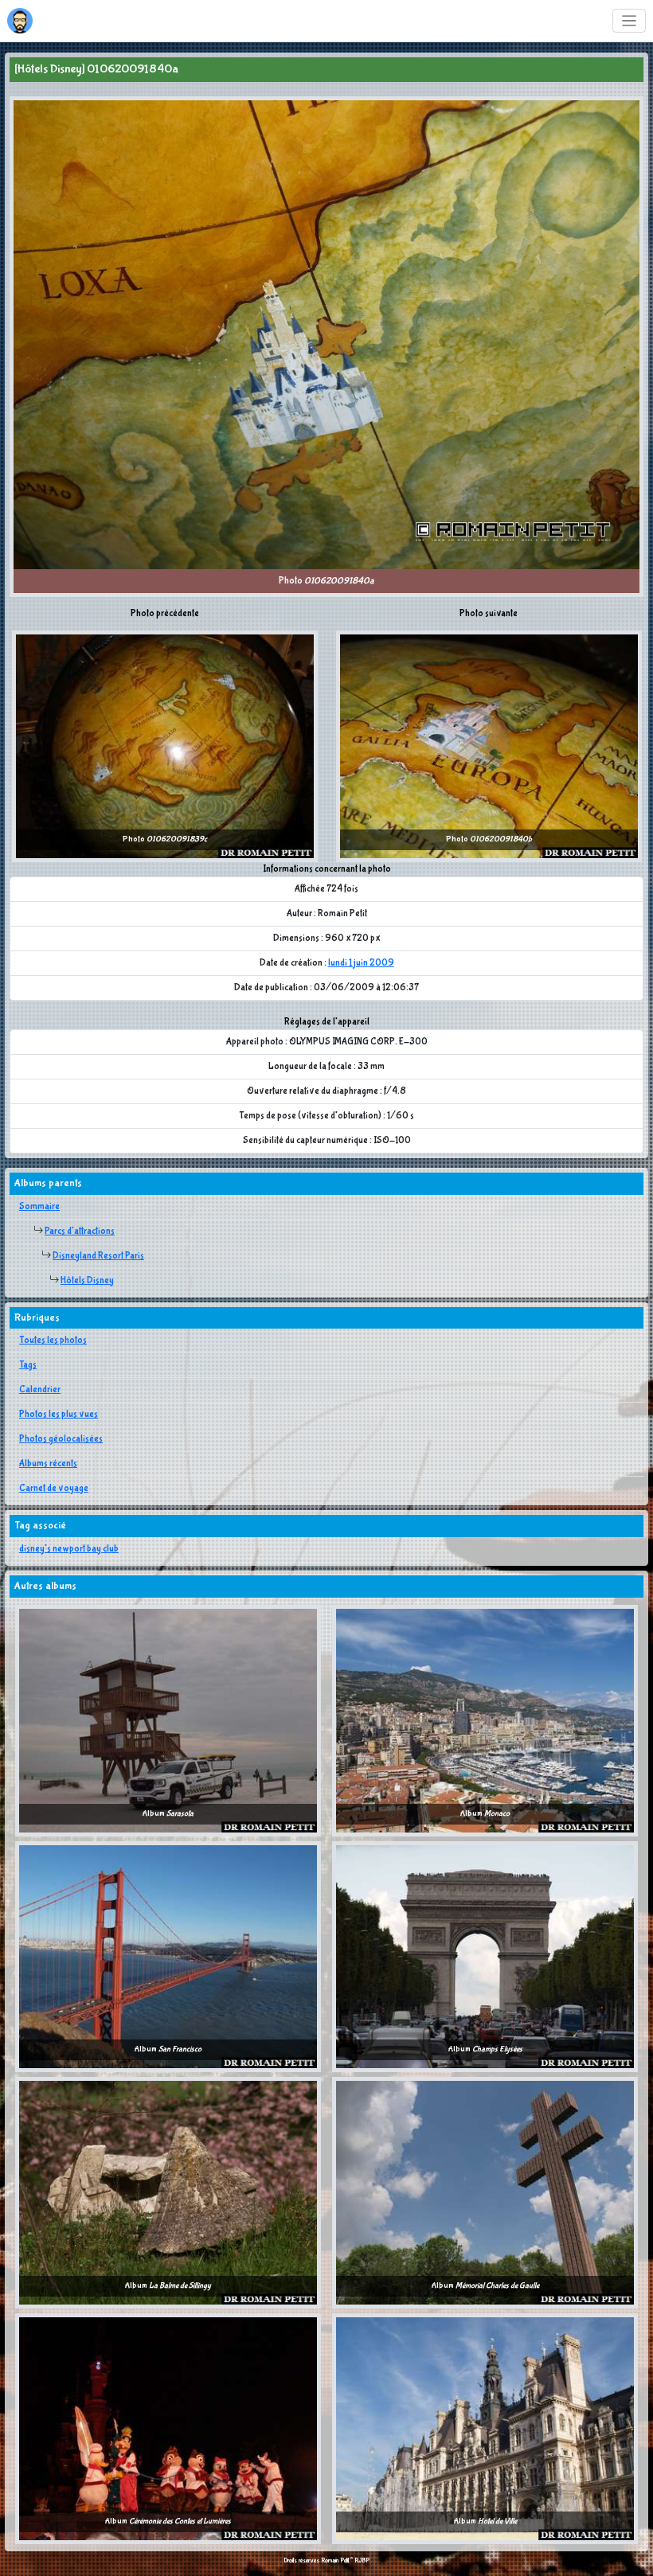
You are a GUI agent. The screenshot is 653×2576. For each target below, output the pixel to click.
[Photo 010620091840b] (489, 746)
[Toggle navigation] (630, 21)
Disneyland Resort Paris (98, 1256)
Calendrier (40, 1390)
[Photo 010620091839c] (165, 746)
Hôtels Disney (87, 1281)
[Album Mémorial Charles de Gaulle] (485, 2192)
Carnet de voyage (54, 1489)
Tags (28, 1365)
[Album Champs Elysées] (485, 1956)
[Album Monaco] (485, 1720)
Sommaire (39, 1207)
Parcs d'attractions (80, 1231)
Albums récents (48, 1464)
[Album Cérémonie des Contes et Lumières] (168, 2428)
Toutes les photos (53, 1341)
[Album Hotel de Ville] (485, 2428)
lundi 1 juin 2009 (361, 963)
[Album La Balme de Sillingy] (168, 2192)
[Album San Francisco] (168, 1956)
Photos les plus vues (59, 1415)
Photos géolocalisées (61, 1439)
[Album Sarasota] (168, 1720)
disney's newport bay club (69, 1549)
